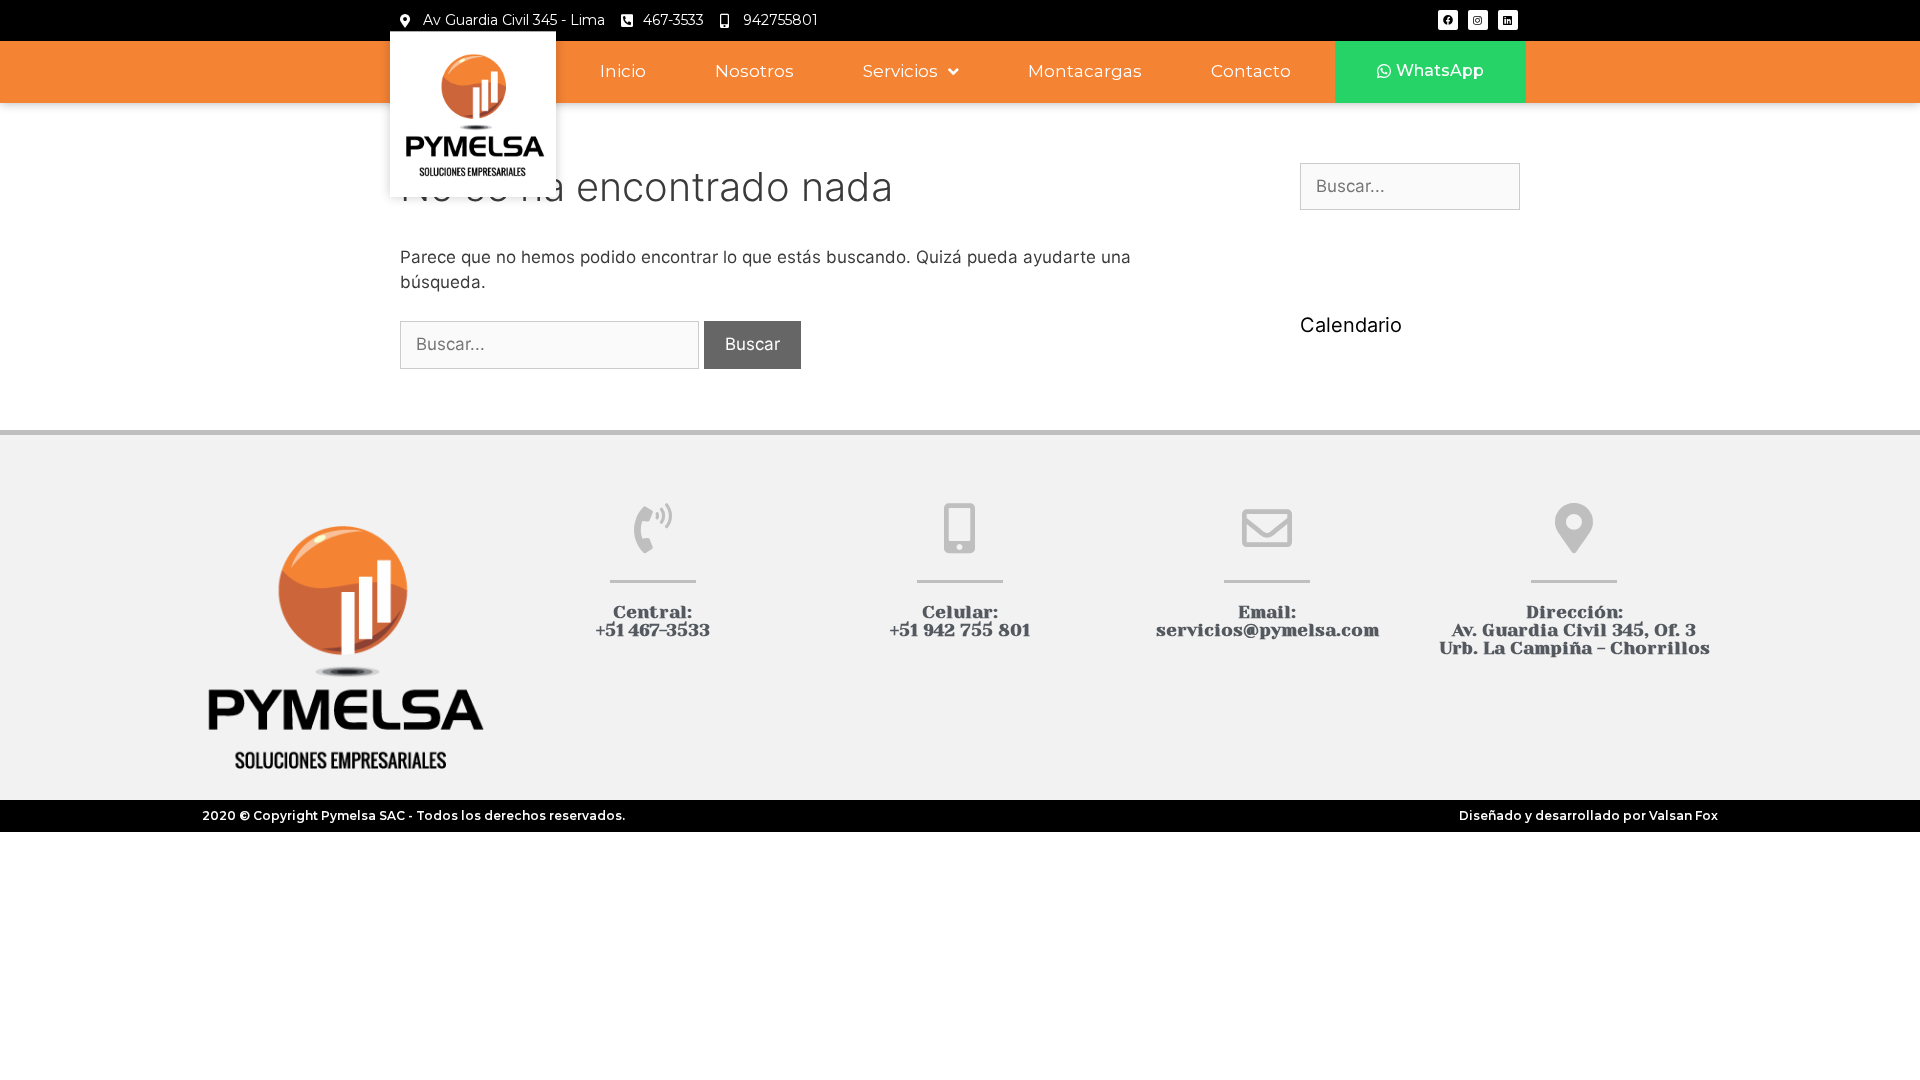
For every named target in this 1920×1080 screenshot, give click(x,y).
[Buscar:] (552, 344)
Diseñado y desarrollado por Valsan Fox (1588, 815)
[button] (1430, 71)
